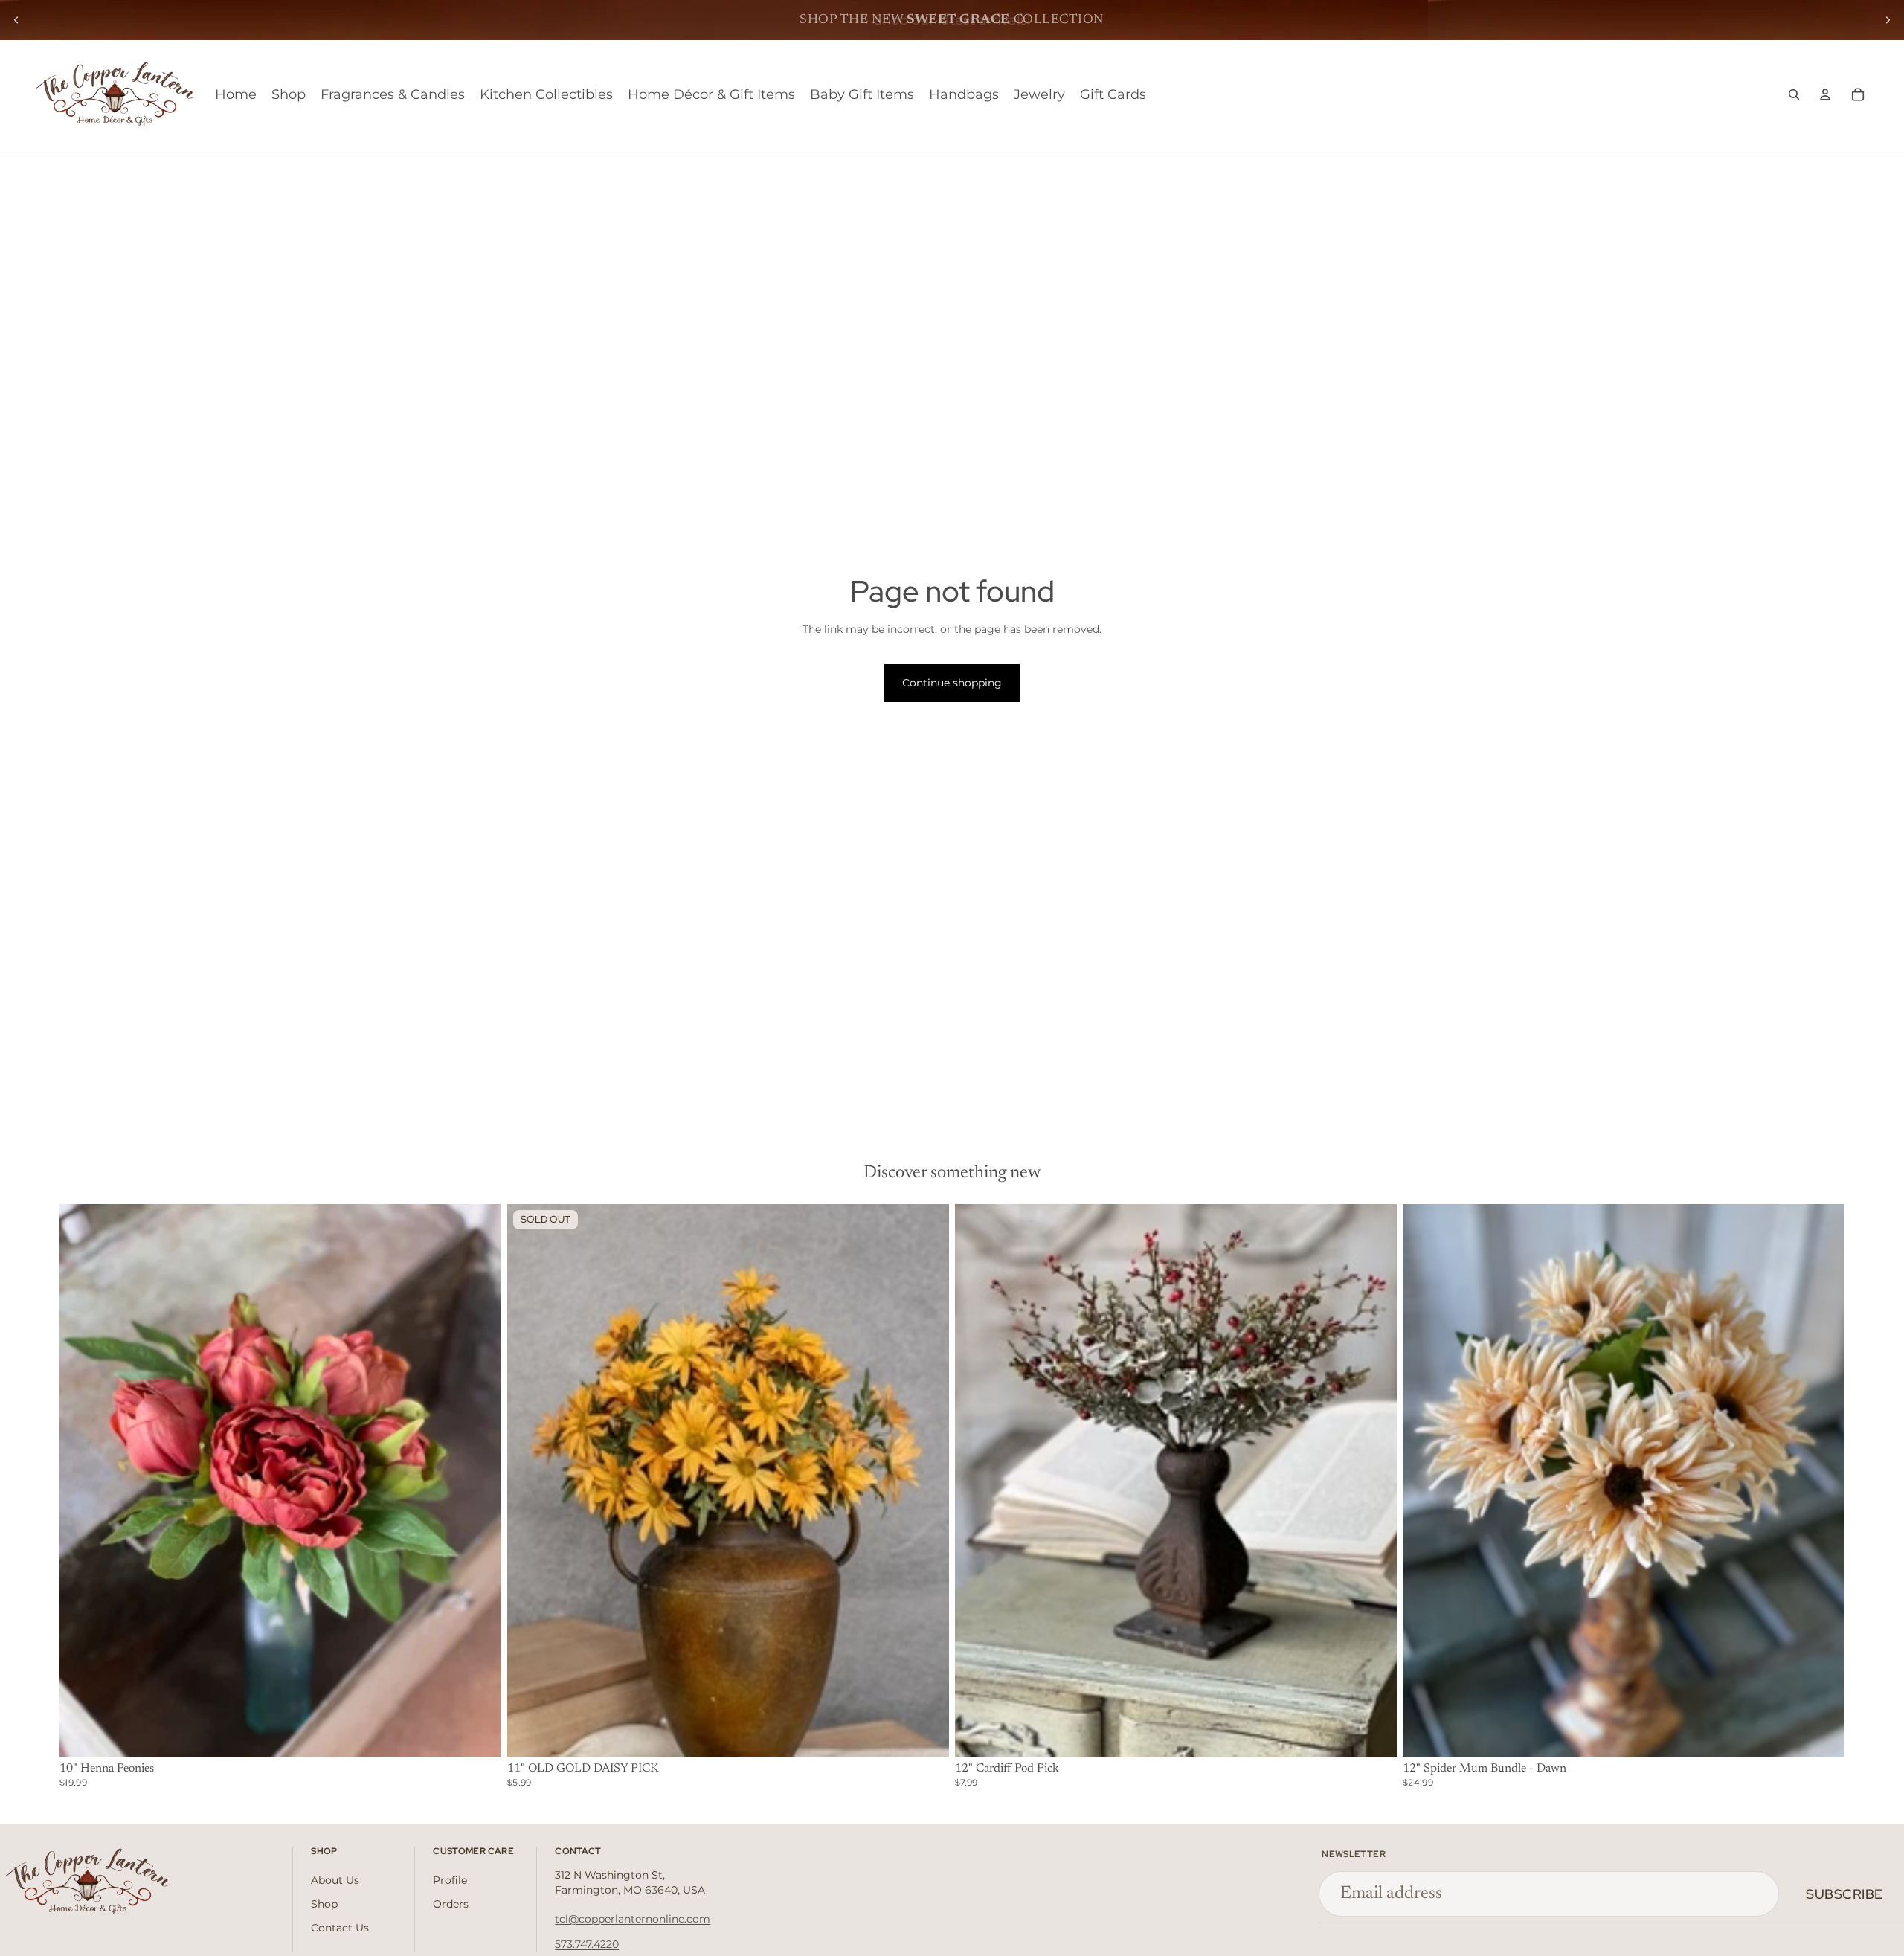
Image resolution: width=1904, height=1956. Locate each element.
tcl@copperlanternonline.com (633, 1919)
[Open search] (1794, 94)
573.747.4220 (587, 1944)
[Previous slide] (16, 20)
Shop (324, 1904)
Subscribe (1844, 1894)
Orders (451, 1904)
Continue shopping (952, 683)
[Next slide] (1888, 20)
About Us (335, 1880)
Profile (450, 1880)
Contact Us (340, 1928)
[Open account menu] (1825, 94)
